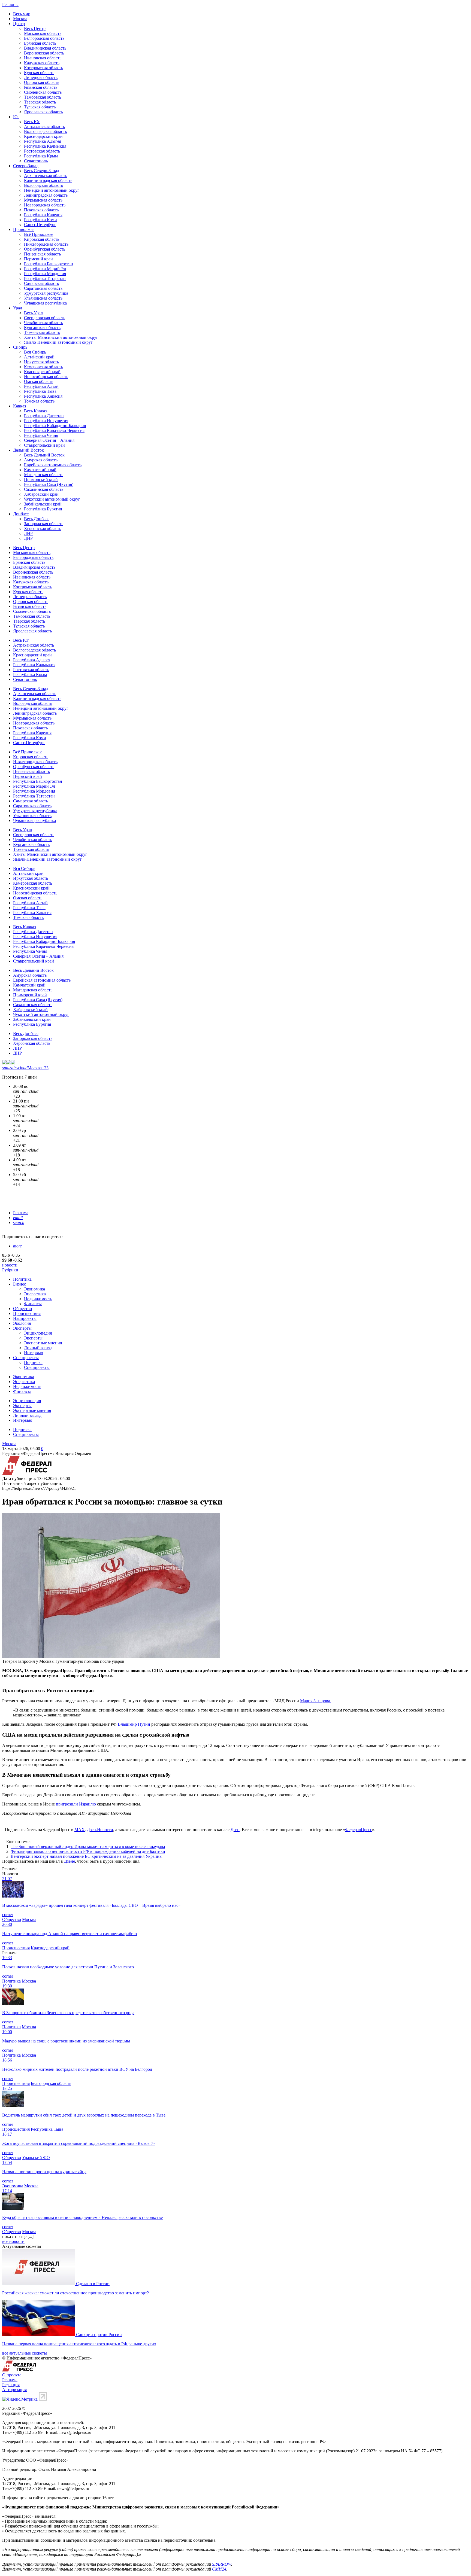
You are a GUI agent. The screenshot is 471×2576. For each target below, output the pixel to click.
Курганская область (42, 328)
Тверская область (40, 102)
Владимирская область (45, 48)
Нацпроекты (25, 1318)
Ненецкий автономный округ (52, 190)
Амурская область (41, 460)
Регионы (10, 4)
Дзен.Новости (100, 1830)
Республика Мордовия (45, 274)
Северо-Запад (26, 166)
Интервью (34, 1353)
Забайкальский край (43, 504)
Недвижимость (38, 1299)
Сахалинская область (44, 489)
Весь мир (22, 14)
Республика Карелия (43, 215)
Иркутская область (41, 362)
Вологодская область (43, 185)
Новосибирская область (46, 377)
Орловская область (42, 82)
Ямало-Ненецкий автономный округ (58, 342)
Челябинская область (43, 323)
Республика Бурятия (43, 509)
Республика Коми (40, 220)
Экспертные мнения (43, 1343)
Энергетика (35, 1294)
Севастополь (36, 161)
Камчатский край (40, 470)
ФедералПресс (359, 1830)
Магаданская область (44, 475)
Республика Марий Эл (45, 269)
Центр (19, 24)
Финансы (33, 1304)
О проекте (12, 2375)
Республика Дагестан (44, 416)
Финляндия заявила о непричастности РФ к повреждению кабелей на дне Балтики (88, 1851)
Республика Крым (41, 156)
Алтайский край (39, 357)
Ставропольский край (44, 445)
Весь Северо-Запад (42, 171)
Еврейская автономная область (53, 465)
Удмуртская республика (46, 293)
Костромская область (43, 68)
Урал (18, 308)
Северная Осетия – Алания (49, 440)
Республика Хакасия (43, 396)
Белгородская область (44, 38)
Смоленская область (43, 92)
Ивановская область (43, 58)
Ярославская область (43, 112)
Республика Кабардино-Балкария (55, 426)
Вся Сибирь (35, 352)
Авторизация (14, 2390)
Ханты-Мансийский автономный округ (61, 337)
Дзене (70, 1861)
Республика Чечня (41, 435)
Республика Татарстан (45, 278)
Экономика (34, 1289)
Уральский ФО (36, 2158)
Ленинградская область (46, 195)
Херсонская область (43, 529)
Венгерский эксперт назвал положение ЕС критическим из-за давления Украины (87, 1856)
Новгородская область (45, 205)
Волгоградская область (45, 131)
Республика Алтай (41, 386)
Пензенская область (42, 254)
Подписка (33, 1362)
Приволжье (24, 229)
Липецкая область (41, 77)
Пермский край (38, 259)
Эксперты (22, 1328)
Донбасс (21, 514)
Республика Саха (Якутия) (49, 484)
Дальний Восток (28, 450)
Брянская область (40, 43)
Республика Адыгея (43, 141)
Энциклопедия (38, 1333)
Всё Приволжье (39, 234)
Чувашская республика (45, 303)
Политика (22, 1279)
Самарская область (41, 283)
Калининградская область (48, 180)
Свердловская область (45, 318)
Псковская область (41, 210)
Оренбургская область (45, 249)
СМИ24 (219, 2569)
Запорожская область (44, 524)
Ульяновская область (43, 298)
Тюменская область (42, 332)
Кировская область (42, 239)
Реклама (21, 1213)
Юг (16, 117)
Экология (22, 1323)
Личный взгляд (38, 1348)
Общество (22, 1309)
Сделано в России (93, 2284)
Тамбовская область (43, 97)
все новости (13, 2241)
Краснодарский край (43, 136)
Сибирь (20, 347)
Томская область (39, 401)
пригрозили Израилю (76, 1804)
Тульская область (40, 107)
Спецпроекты (26, 1358)
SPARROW (222, 2564)
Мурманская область (43, 200)
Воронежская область (44, 53)
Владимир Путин (134, 1724)
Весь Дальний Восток (44, 455)
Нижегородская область (46, 244)
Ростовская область (42, 151)
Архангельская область (46, 176)
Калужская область (42, 63)
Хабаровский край (41, 494)
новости (10, 1265)
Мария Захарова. (316, 1701)
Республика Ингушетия (46, 421)
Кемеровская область (43, 367)
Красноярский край (42, 372)
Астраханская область (44, 127)
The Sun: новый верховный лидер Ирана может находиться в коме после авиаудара (88, 1846)
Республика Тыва (40, 391)
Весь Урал (33, 313)
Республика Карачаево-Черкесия (54, 430)
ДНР (28, 538)
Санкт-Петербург (40, 225)
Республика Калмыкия (45, 146)
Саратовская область (43, 288)
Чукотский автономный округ (52, 499)
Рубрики (10, 1270)
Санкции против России (99, 2335)
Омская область (39, 381)
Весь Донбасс (37, 519)
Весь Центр (35, 28)
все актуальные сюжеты (25, 2353)
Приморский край (41, 479)
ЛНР (28, 533)
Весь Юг (32, 122)
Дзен (235, 1830)
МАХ (80, 1830)
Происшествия (27, 1313)
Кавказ (19, 406)
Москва (20, 19)
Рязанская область (41, 87)
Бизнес (19, 1284)
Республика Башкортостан (49, 264)
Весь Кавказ (35, 411)
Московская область (43, 33)
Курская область (39, 73)
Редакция (11, 2385)
